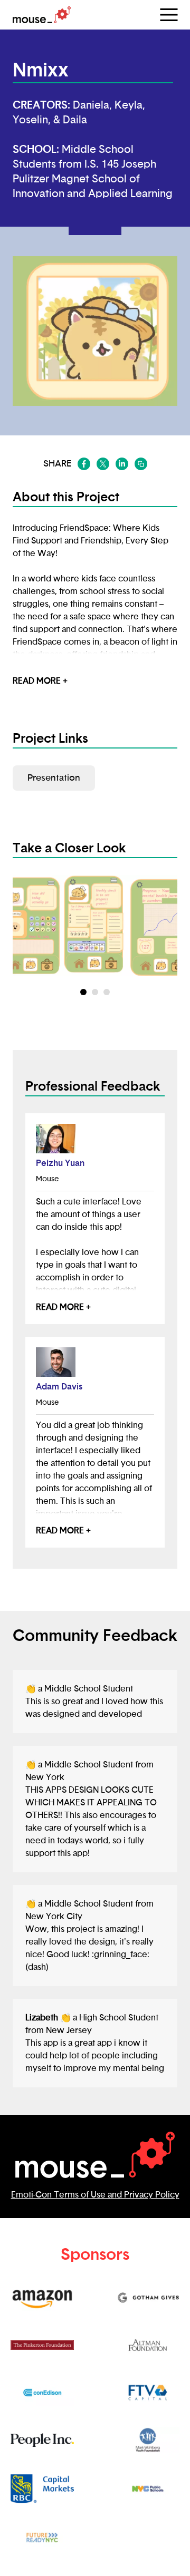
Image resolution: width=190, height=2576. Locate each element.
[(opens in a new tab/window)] (84, 464)
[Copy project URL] (141, 464)
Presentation (54, 778)
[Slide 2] (107, 992)
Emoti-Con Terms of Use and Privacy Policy (95, 2195)
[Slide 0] (83, 992)
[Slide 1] (95, 992)
